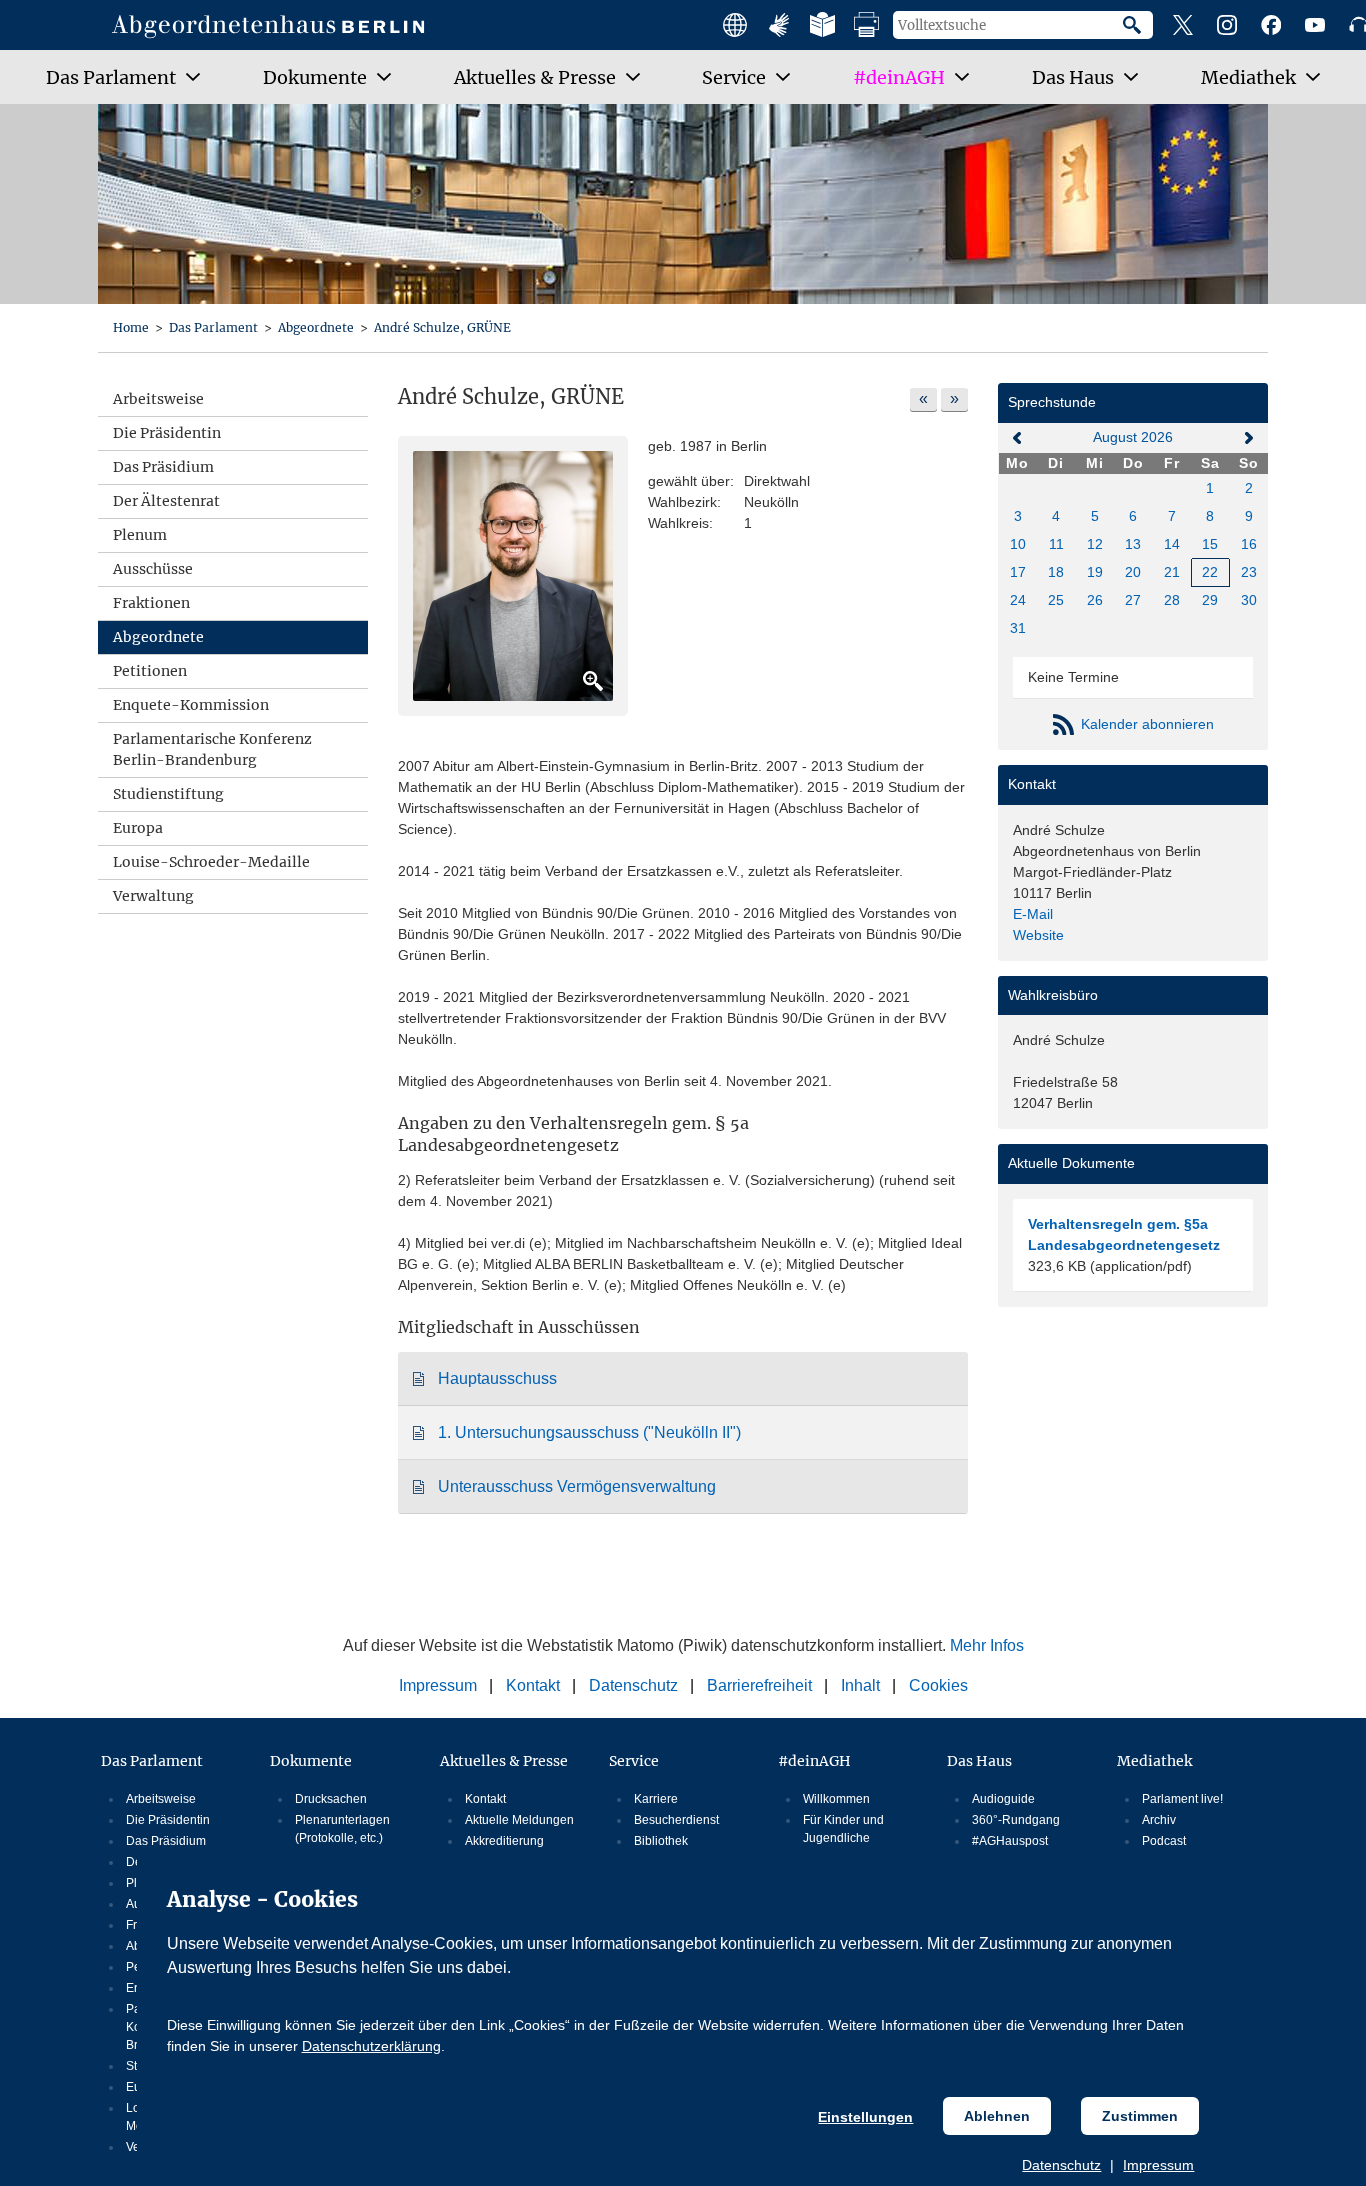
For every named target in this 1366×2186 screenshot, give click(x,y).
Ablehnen (997, 2116)
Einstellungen (865, 2117)
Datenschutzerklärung (371, 2046)
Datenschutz (1061, 2165)
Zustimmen (1140, 2116)
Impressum (1158, 2165)
